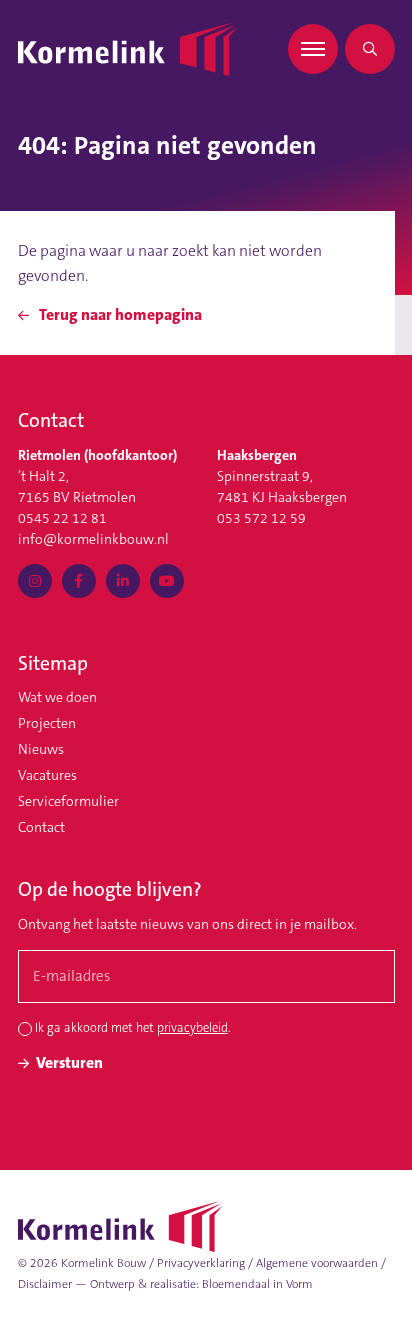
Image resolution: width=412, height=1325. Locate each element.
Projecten (47, 723)
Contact (41, 827)
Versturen (69, 1063)
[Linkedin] (123, 581)
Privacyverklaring (201, 1263)
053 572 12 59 (261, 518)
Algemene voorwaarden (317, 1263)
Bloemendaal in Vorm (257, 1284)
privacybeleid (192, 1028)
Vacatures (47, 775)
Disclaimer (45, 1284)
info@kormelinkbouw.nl (93, 539)
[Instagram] (35, 581)
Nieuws (41, 749)
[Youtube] (167, 581)
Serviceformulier (68, 801)
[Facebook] (79, 581)
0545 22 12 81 (62, 518)
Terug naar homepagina (119, 315)
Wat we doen (57, 697)
